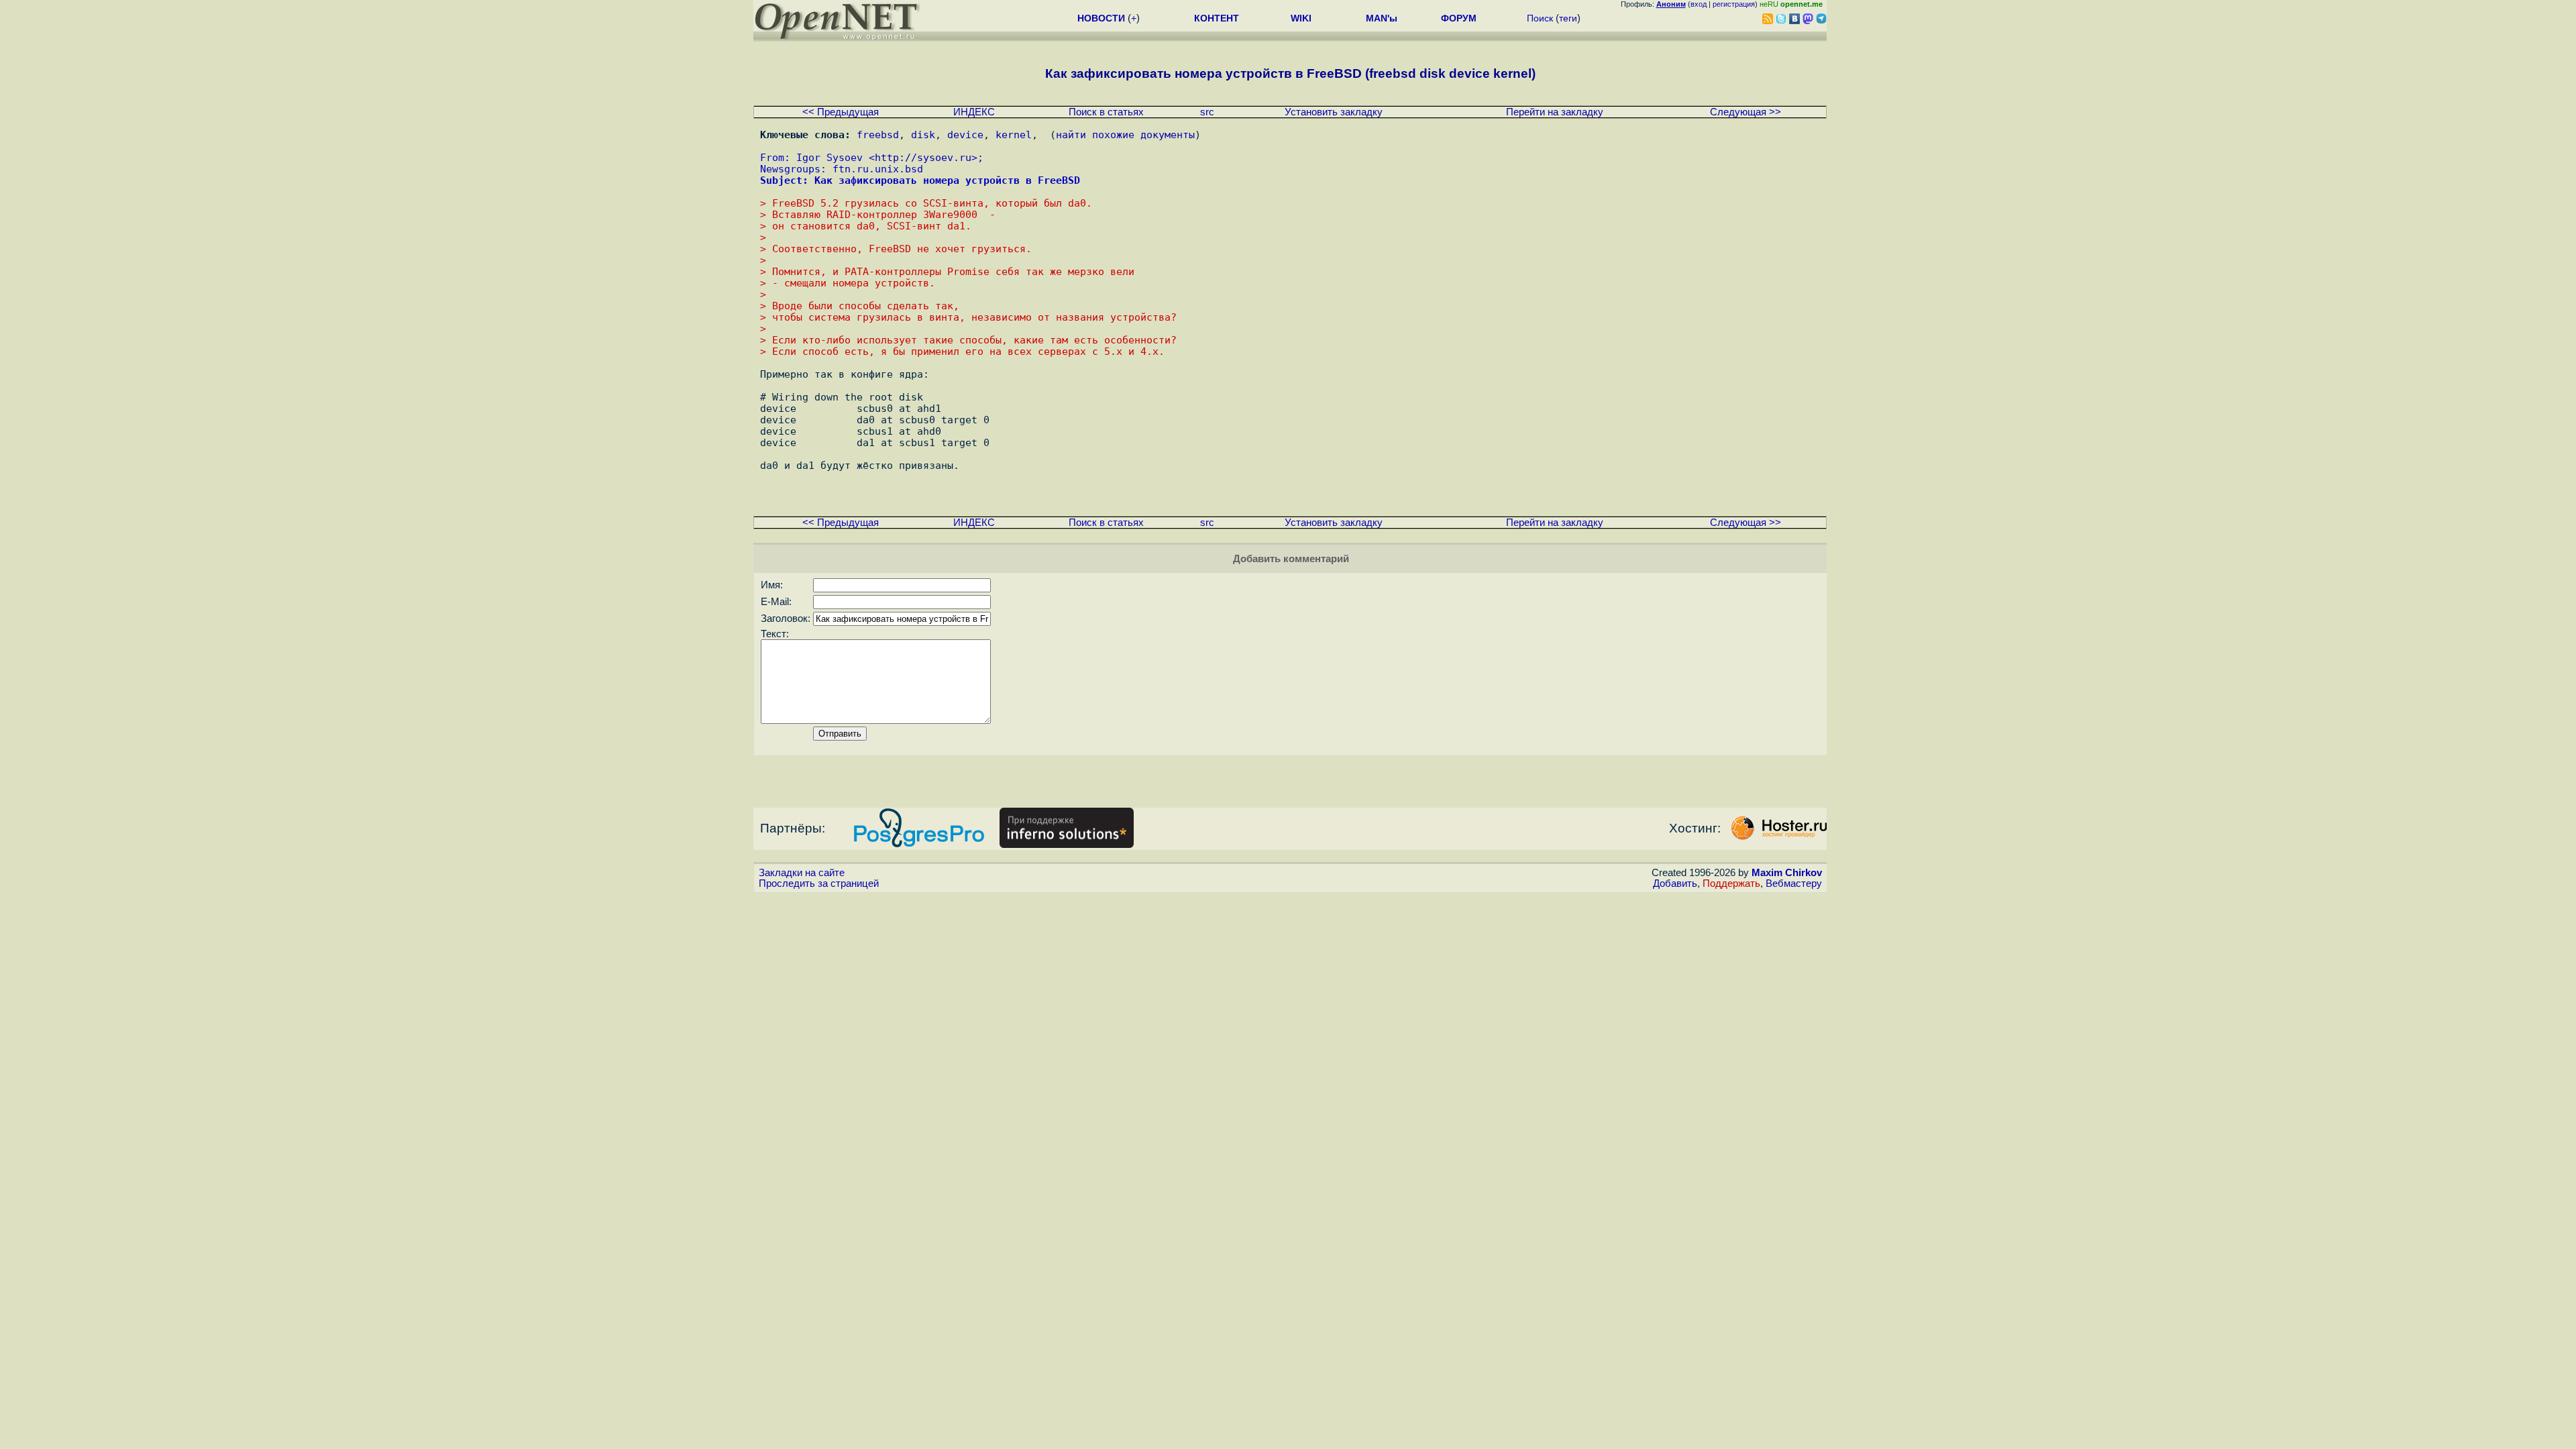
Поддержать (1731, 883)
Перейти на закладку (1555, 112)
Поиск (1540, 18)
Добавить (1675, 883)
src (1207, 112)
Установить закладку (1334, 112)
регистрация (1734, 4)
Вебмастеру (1794, 883)
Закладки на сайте (802, 873)
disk (923, 135)
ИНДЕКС (974, 112)
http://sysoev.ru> (926, 157)
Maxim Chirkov (1787, 873)
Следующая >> (1746, 112)
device (965, 135)
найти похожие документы (1125, 135)
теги (1568, 18)
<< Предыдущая (841, 112)
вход (1699, 4)
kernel (1014, 135)
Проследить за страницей (819, 883)
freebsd (878, 135)
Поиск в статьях (1106, 112)
